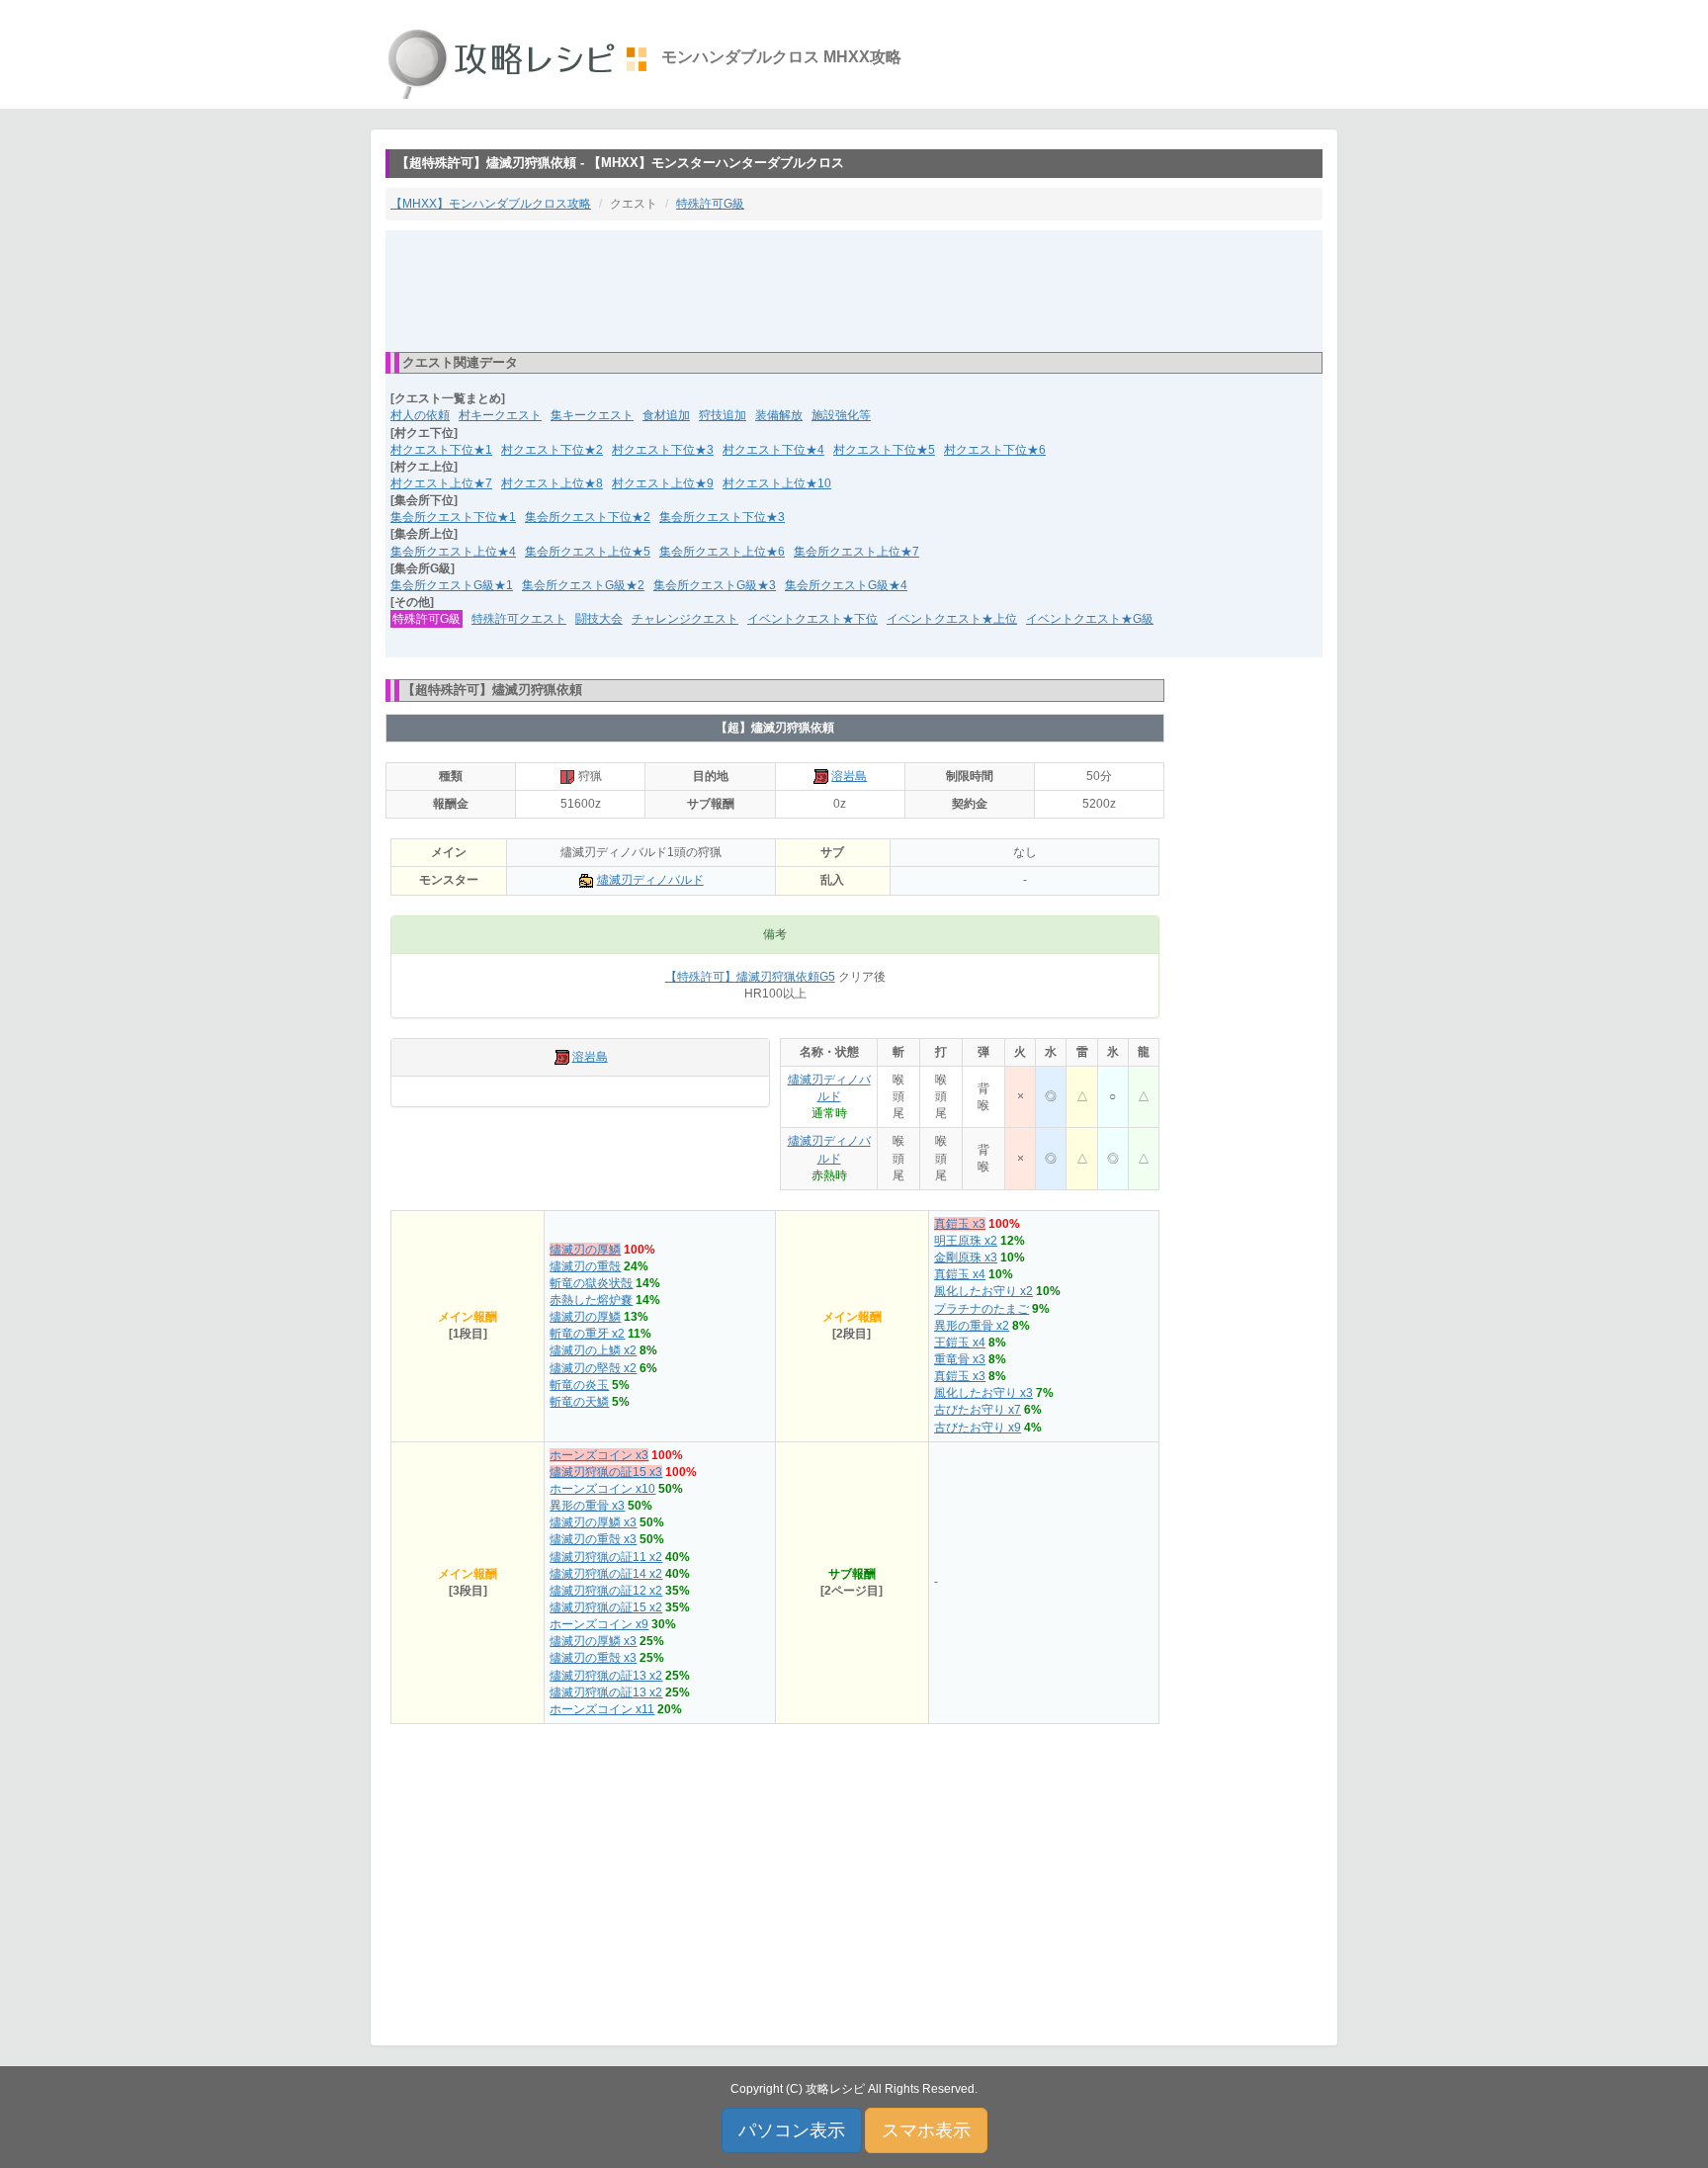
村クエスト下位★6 (995, 450)
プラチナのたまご (982, 1309)
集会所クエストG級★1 (452, 585)
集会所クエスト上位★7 (856, 552)
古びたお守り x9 (978, 1428)
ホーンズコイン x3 (599, 1455)
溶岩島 (849, 776)
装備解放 (779, 415)
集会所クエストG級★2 (583, 585)
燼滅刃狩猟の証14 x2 (606, 1574)
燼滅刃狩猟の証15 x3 (606, 1472)
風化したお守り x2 (983, 1291)
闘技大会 (599, 619)
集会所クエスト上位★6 (722, 552)
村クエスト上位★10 (777, 483)
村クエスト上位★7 (441, 483)
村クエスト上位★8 (552, 483)
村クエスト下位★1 (441, 450)
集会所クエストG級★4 (846, 585)
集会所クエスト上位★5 (588, 552)
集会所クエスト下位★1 (453, 517)
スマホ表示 (926, 2130)
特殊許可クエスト (519, 619)
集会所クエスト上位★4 (453, 552)
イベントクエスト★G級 (1090, 619)
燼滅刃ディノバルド (650, 880)
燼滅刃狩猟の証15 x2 (606, 1607)
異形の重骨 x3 (587, 1506)
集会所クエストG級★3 (715, 585)
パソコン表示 (792, 2130)
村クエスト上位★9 (663, 483)
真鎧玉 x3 (960, 1224)
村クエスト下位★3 (663, 450)
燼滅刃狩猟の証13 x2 (606, 1676)
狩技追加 (723, 415)
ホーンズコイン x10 (602, 1489)
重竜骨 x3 (960, 1359)
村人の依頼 (420, 415)
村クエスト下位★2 (552, 450)
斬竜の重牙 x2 (587, 1334)
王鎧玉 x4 (960, 1343)
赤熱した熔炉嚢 (591, 1300)
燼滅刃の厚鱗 (585, 1250)
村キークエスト (500, 415)
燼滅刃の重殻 (585, 1266)
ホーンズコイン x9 (599, 1624)
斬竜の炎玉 (579, 1385)
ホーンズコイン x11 (602, 1709)
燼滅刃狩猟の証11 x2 (606, 1557)
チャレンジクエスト (685, 619)
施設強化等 (841, 415)
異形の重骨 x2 (972, 1326)
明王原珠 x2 (966, 1241)
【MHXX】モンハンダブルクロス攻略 (491, 204)
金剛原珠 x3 (966, 1257)
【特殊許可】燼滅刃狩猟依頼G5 (750, 977)
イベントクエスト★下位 (812, 619)
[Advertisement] (854, 290)
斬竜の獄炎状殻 (591, 1283)
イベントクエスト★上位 (952, 619)
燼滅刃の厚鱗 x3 (593, 1522)
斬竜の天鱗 (579, 1402)
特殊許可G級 (710, 204)
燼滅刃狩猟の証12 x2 (606, 1591)
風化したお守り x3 (983, 1393)
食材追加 (666, 415)
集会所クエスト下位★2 (588, 517)
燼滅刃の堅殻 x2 (593, 1368)
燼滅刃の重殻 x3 (593, 1539)
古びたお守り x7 (978, 1410)
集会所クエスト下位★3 (722, 517)
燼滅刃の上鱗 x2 (593, 1350)
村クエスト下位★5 (884, 450)
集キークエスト (592, 415)
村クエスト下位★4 (773, 450)
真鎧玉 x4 (960, 1274)
